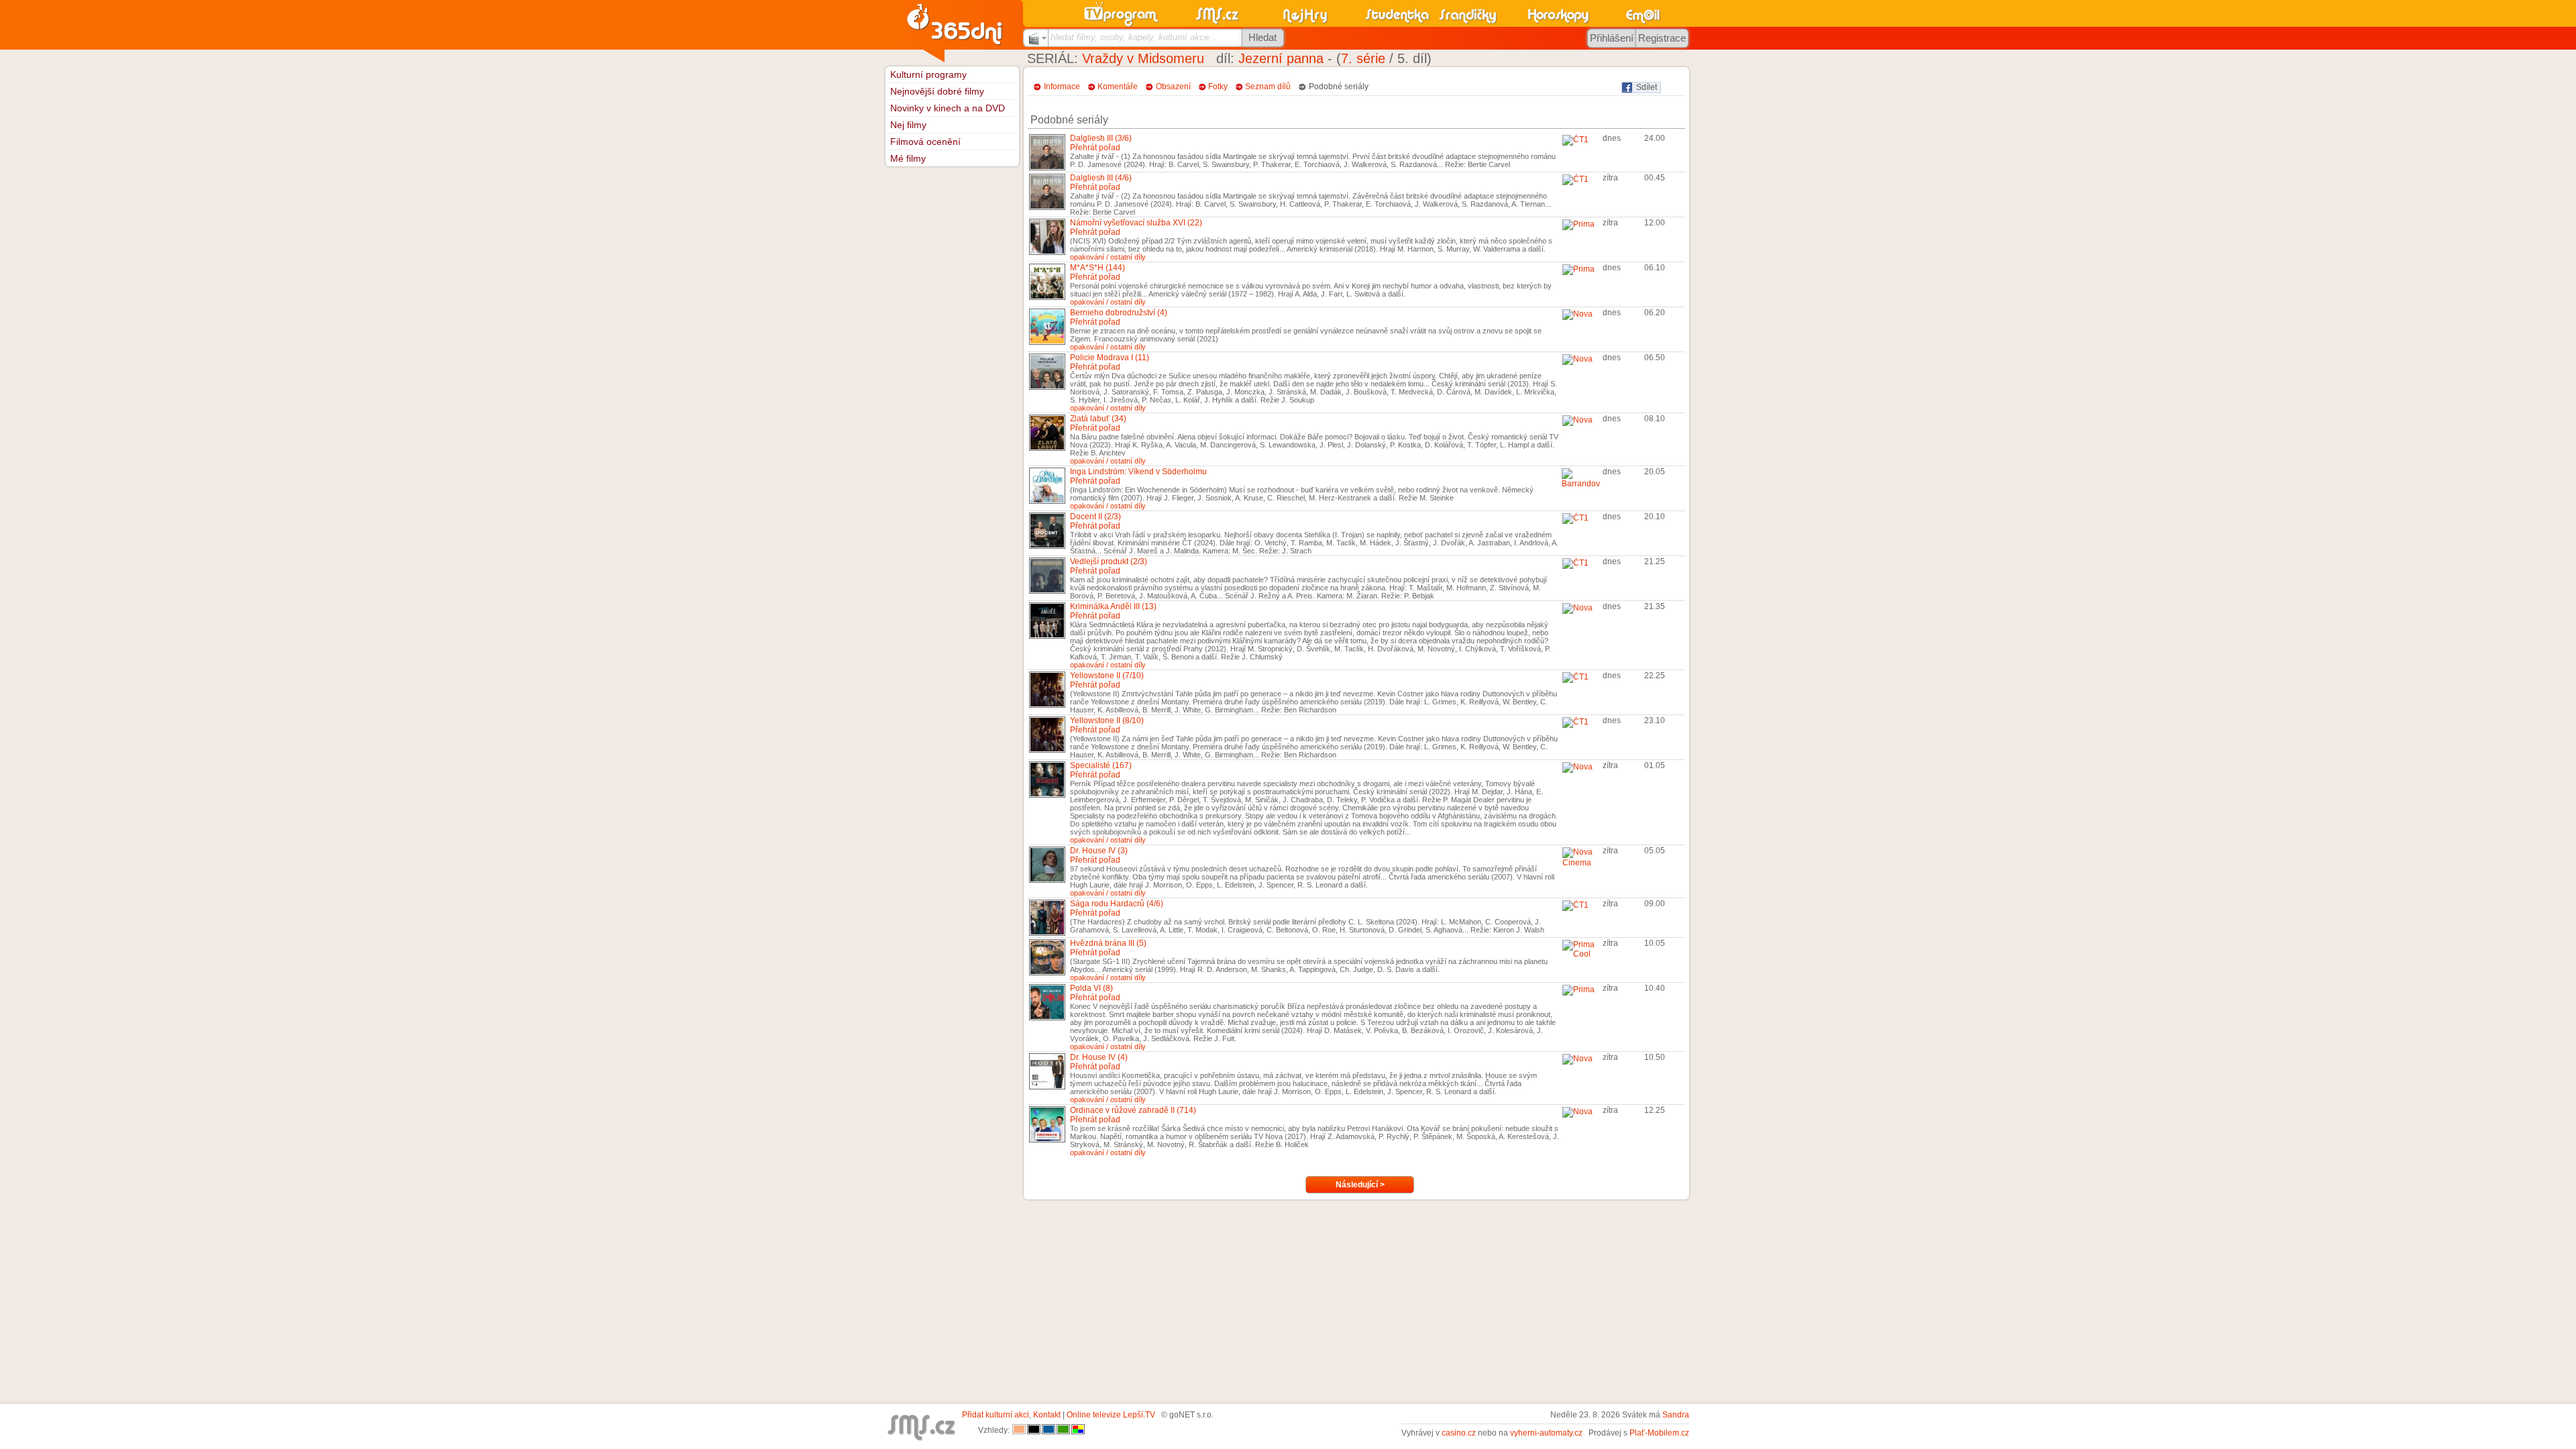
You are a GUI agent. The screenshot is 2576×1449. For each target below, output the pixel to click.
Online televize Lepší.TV (1111, 1415)
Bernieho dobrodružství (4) (1119, 313)
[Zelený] (1063, 1430)
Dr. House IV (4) (1099, 1057)
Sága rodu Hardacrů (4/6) (1117, 904)
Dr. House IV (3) (1099, 851)
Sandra (1676, 1415)
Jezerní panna (1281, 58)
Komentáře (1118, 87)
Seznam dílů (1268, 87)
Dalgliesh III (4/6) (1101, 178)
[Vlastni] (1078, 1430)
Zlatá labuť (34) (1098, 419)
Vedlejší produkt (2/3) (1109, 561)
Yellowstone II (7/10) (1107, 676)
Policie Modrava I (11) (1110, 358)
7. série (1363, 58)
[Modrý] (1049, 1430)
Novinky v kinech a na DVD (948, 108)
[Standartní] (1019, 1430)
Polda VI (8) (1091, 988)
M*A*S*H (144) (1097, 268)
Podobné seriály (1339, 87)
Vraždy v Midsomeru (1143, 58)
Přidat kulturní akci (996, 1415)
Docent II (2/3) (1095, 517)
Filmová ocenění (925, 142)
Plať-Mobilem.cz (1659, 1433)
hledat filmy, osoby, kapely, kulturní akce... (1134, 37)
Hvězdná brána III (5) (1108, 943)
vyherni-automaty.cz (1546, 1433)
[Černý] (1034, 1430)
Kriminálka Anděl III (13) (1113, 606)
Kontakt (1047, 1415)
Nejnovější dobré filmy (937, 91)
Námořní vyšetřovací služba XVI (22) (1136, 223)
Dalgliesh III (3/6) (1101, 138)
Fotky (1218, 87)
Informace (1062, 87)
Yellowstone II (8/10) (1107, 720)
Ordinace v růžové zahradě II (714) (1133, 1110)
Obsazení (1173, 87)
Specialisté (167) (1101, 765)
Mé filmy (908, 158)
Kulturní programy (928, 74)
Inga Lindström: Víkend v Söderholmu (1138, 472)
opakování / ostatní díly (1108, 257)
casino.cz (1459, 1433)
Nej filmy (908, 125)
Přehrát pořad (1095, 148)
